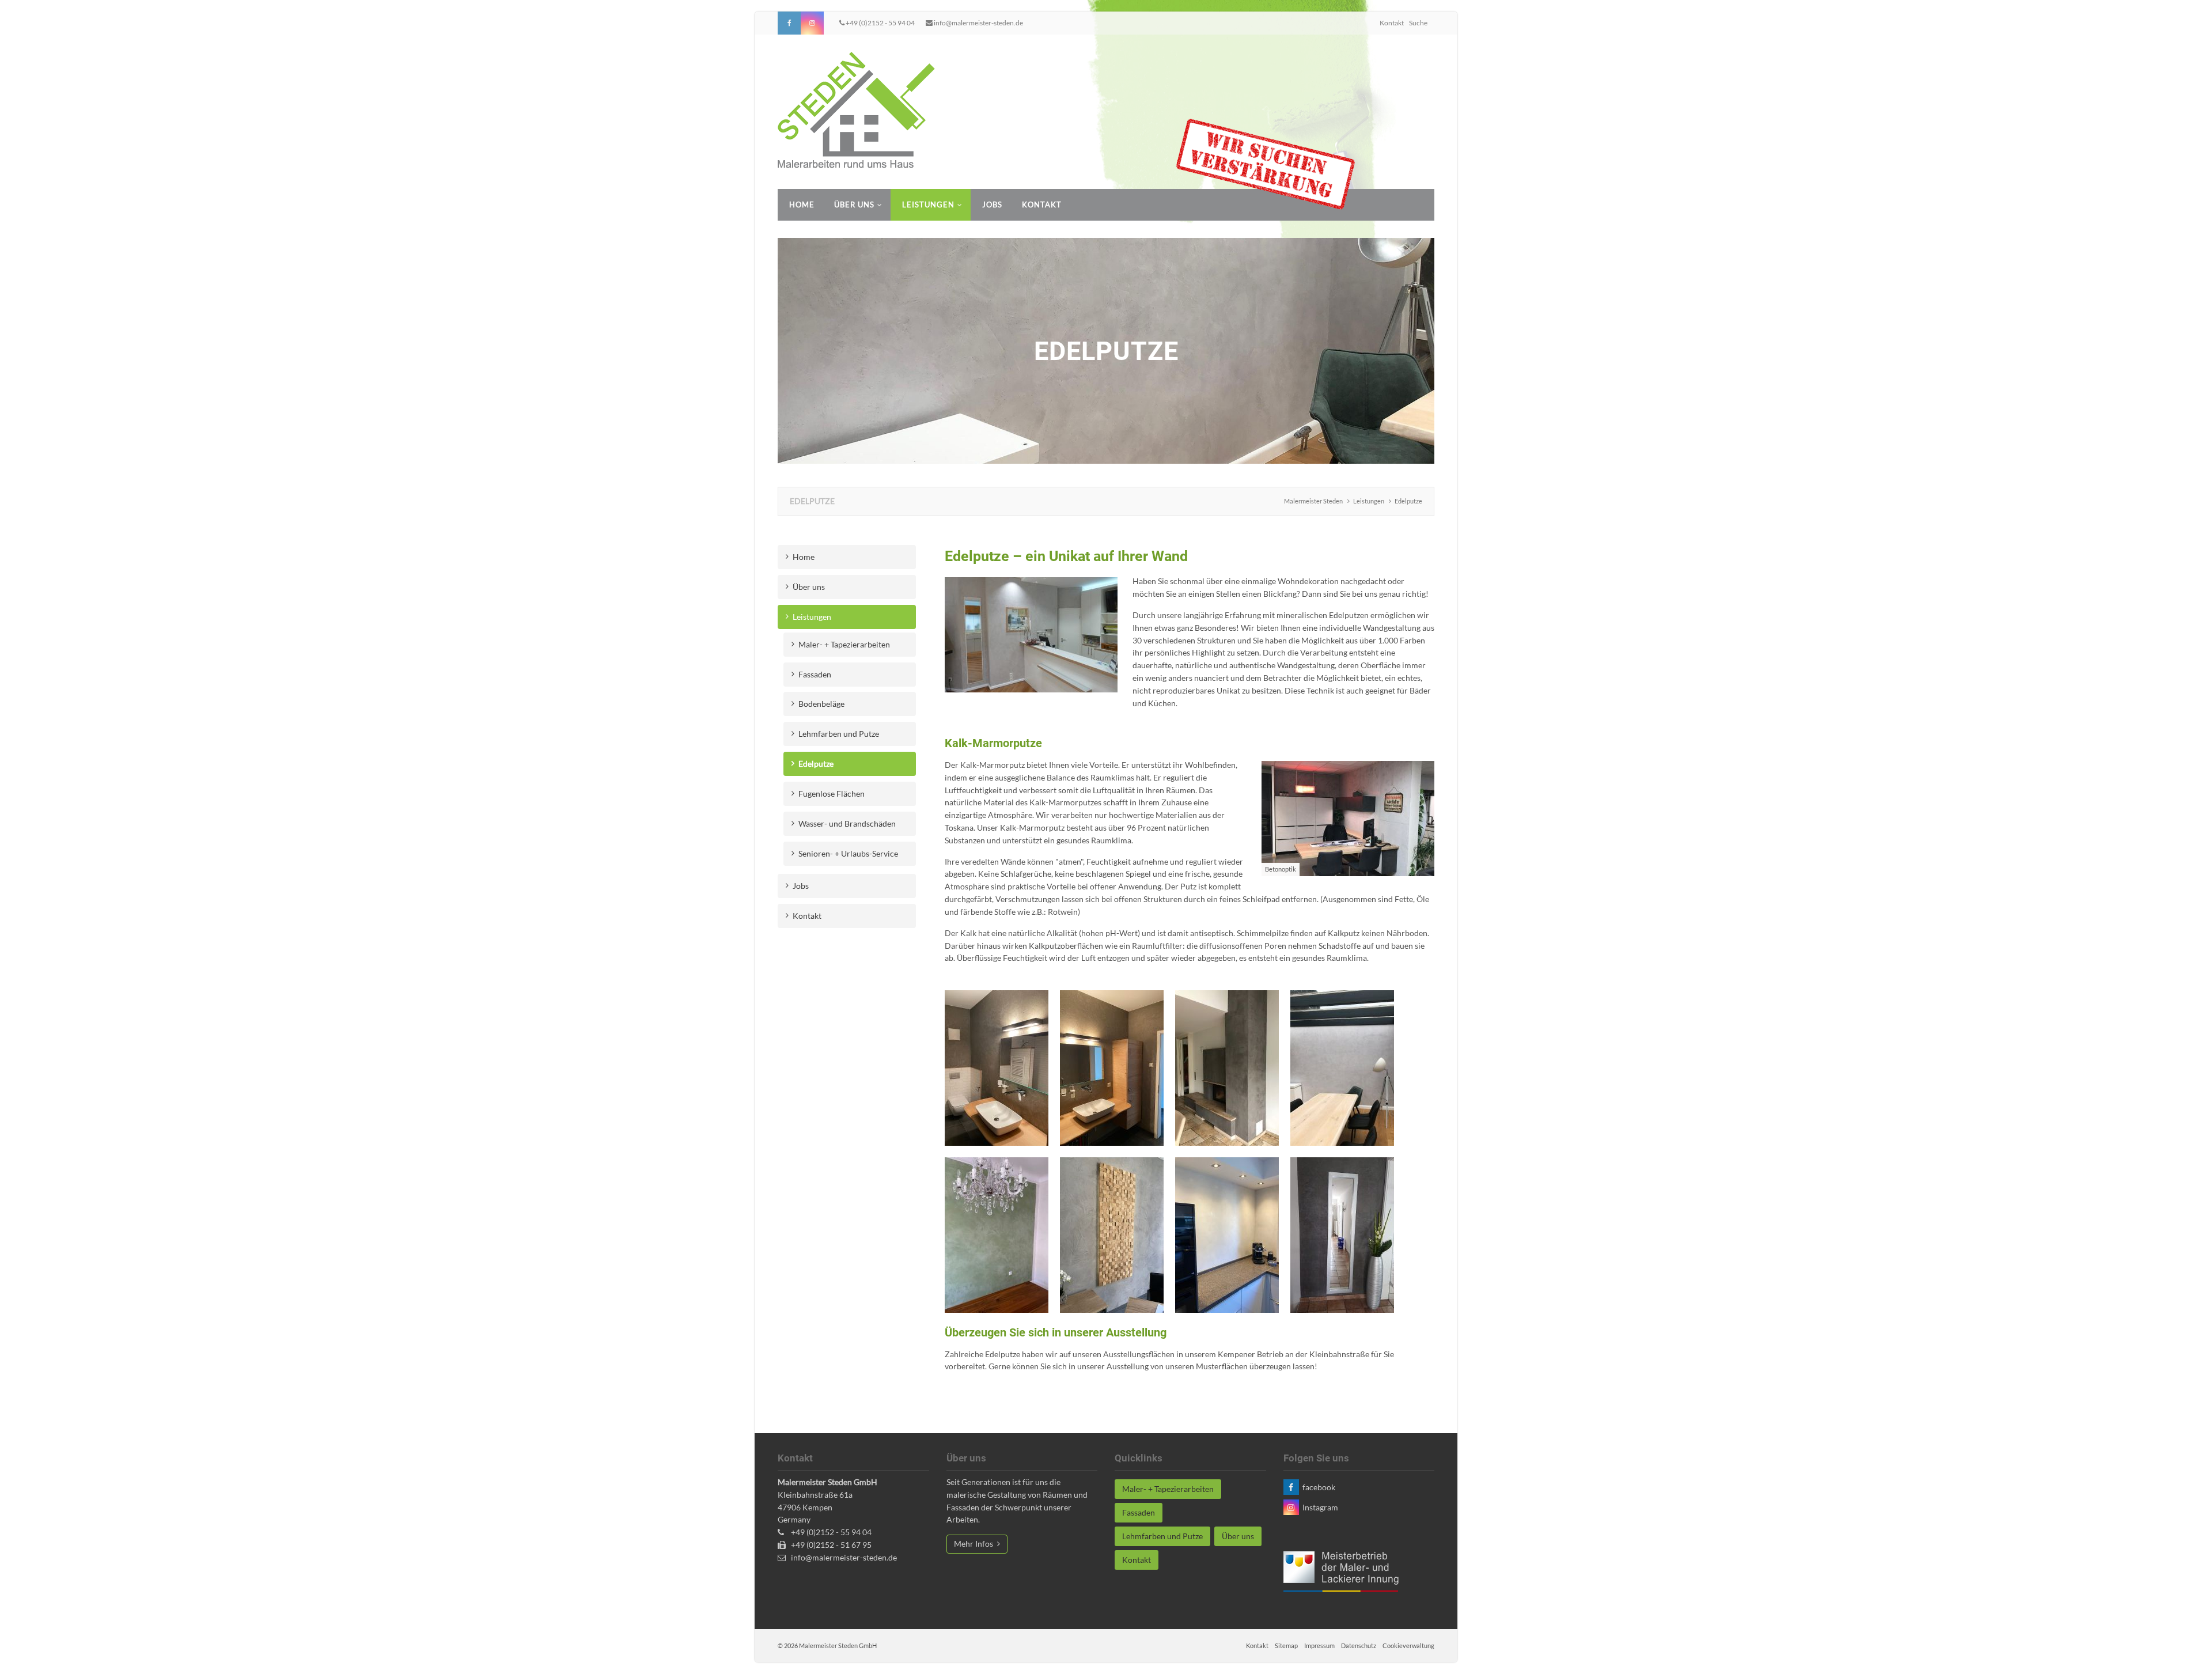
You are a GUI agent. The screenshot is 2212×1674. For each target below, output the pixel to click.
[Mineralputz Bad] (997, 1068)
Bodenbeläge (821, 704)
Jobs (992, 204)
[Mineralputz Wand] (1342, 1068)
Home (802, 204)
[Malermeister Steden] (856, 110)
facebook (789, 23)
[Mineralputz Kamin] (1227, 1068)
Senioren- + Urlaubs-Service (848, 853)
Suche (1418, 23)
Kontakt (1392, 23)
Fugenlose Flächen (832, 794)
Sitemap (1286, 1645)
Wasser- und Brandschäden (847, 823)
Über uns (854, 204)
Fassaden (815, 674)
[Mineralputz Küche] (1227, 1235)
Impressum (1319, 1645)
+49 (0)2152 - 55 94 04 (880, 23)
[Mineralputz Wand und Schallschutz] (1112, 1235)
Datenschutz (1359, 1645)
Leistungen (928, 204)
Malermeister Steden (1313, 501)
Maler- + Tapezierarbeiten (844, 644)
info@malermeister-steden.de (978, 23)
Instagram (812, 23)
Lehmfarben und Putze (839, 734)
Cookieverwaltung (1408, 1645)
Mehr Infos (974, 1544)
